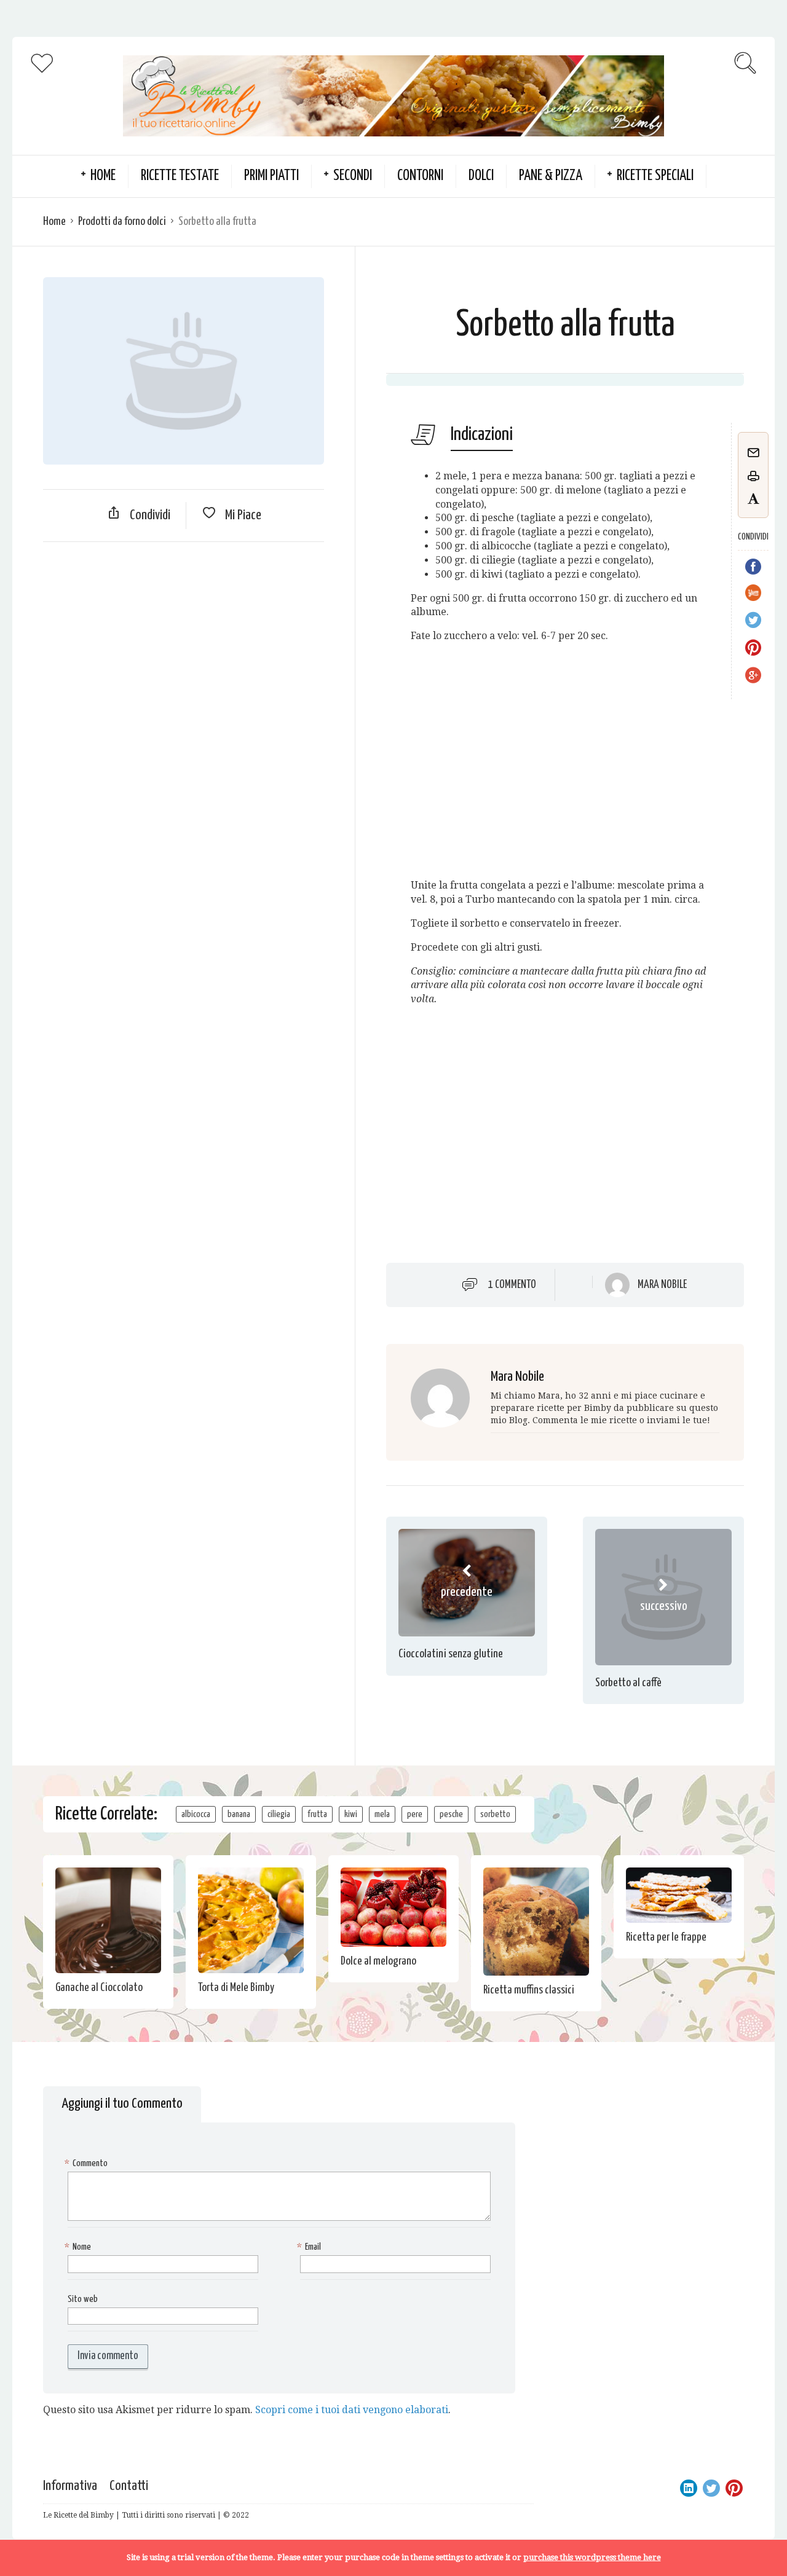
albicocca (196, 1814)
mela (382, 1814)
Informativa (70, 2486)
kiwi (351, 1814)
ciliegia (279, 1814)
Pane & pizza (551, 176)
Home (54, 222)
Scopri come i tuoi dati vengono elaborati (352, 2410)
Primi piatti (271, 176)
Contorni (420, 176)
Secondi (353, 176)
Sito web (83, 2299)
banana (239, 1814)
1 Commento (512, 1285)
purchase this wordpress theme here (592, 2557)
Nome (79, 2247)
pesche (451, 1814)
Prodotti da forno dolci (122, 222)
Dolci (481, 176)
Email (310, 2247)
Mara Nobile (662, 1285)
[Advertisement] (184, 640)
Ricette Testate (180, 176)
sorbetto (495, 1814)
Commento (88, 2163)
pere (415, 1814)
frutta (317, 1814)
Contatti (129, 2486)
